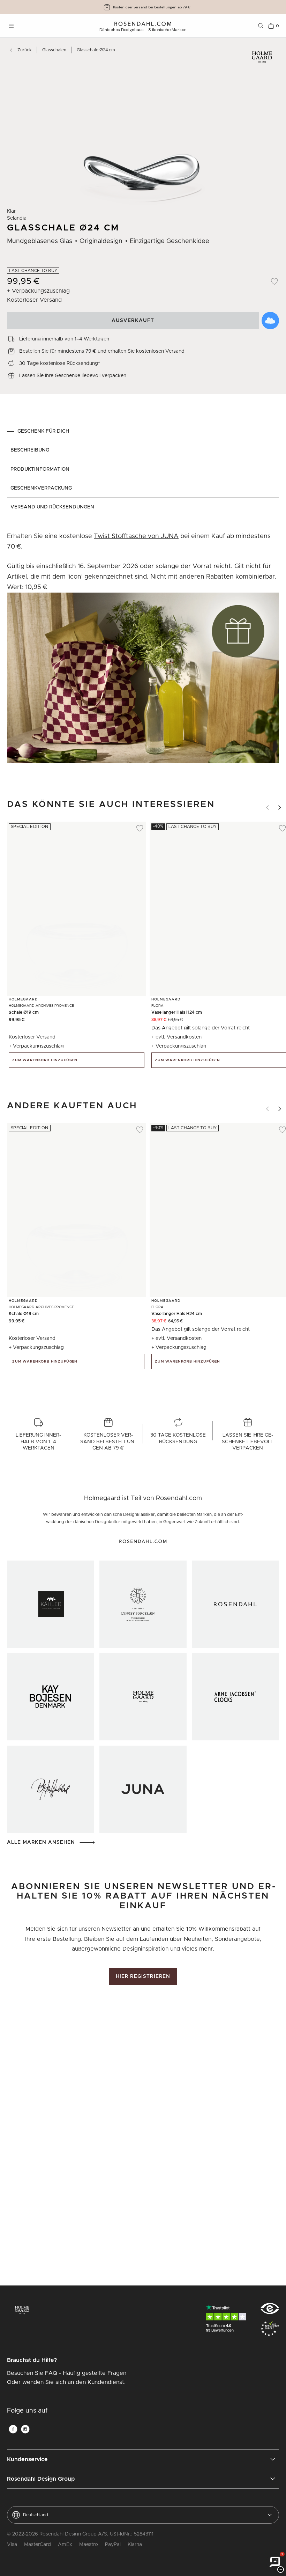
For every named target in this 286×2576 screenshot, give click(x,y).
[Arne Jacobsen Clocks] (235, 1697)
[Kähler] (51, 1604)
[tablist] (143, 469)
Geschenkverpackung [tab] (41, 488)
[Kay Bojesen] (51, 1697)
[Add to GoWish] (270, 321)
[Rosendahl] (235, 1604)
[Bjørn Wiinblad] (51, 1789)
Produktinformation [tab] (40, 469)
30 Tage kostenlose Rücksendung (152, 7)
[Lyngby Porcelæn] (143, 1604)
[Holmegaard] (143, 1697)
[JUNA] (143, 1789)
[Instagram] (25, 2429)
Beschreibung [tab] (30, 450)
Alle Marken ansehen (41, 1842)
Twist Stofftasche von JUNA (136, 536)
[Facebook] (13, 2429)
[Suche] (261, 26)
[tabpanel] (143, 652)
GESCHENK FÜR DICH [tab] (43, 431)
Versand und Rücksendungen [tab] (52, 507)
